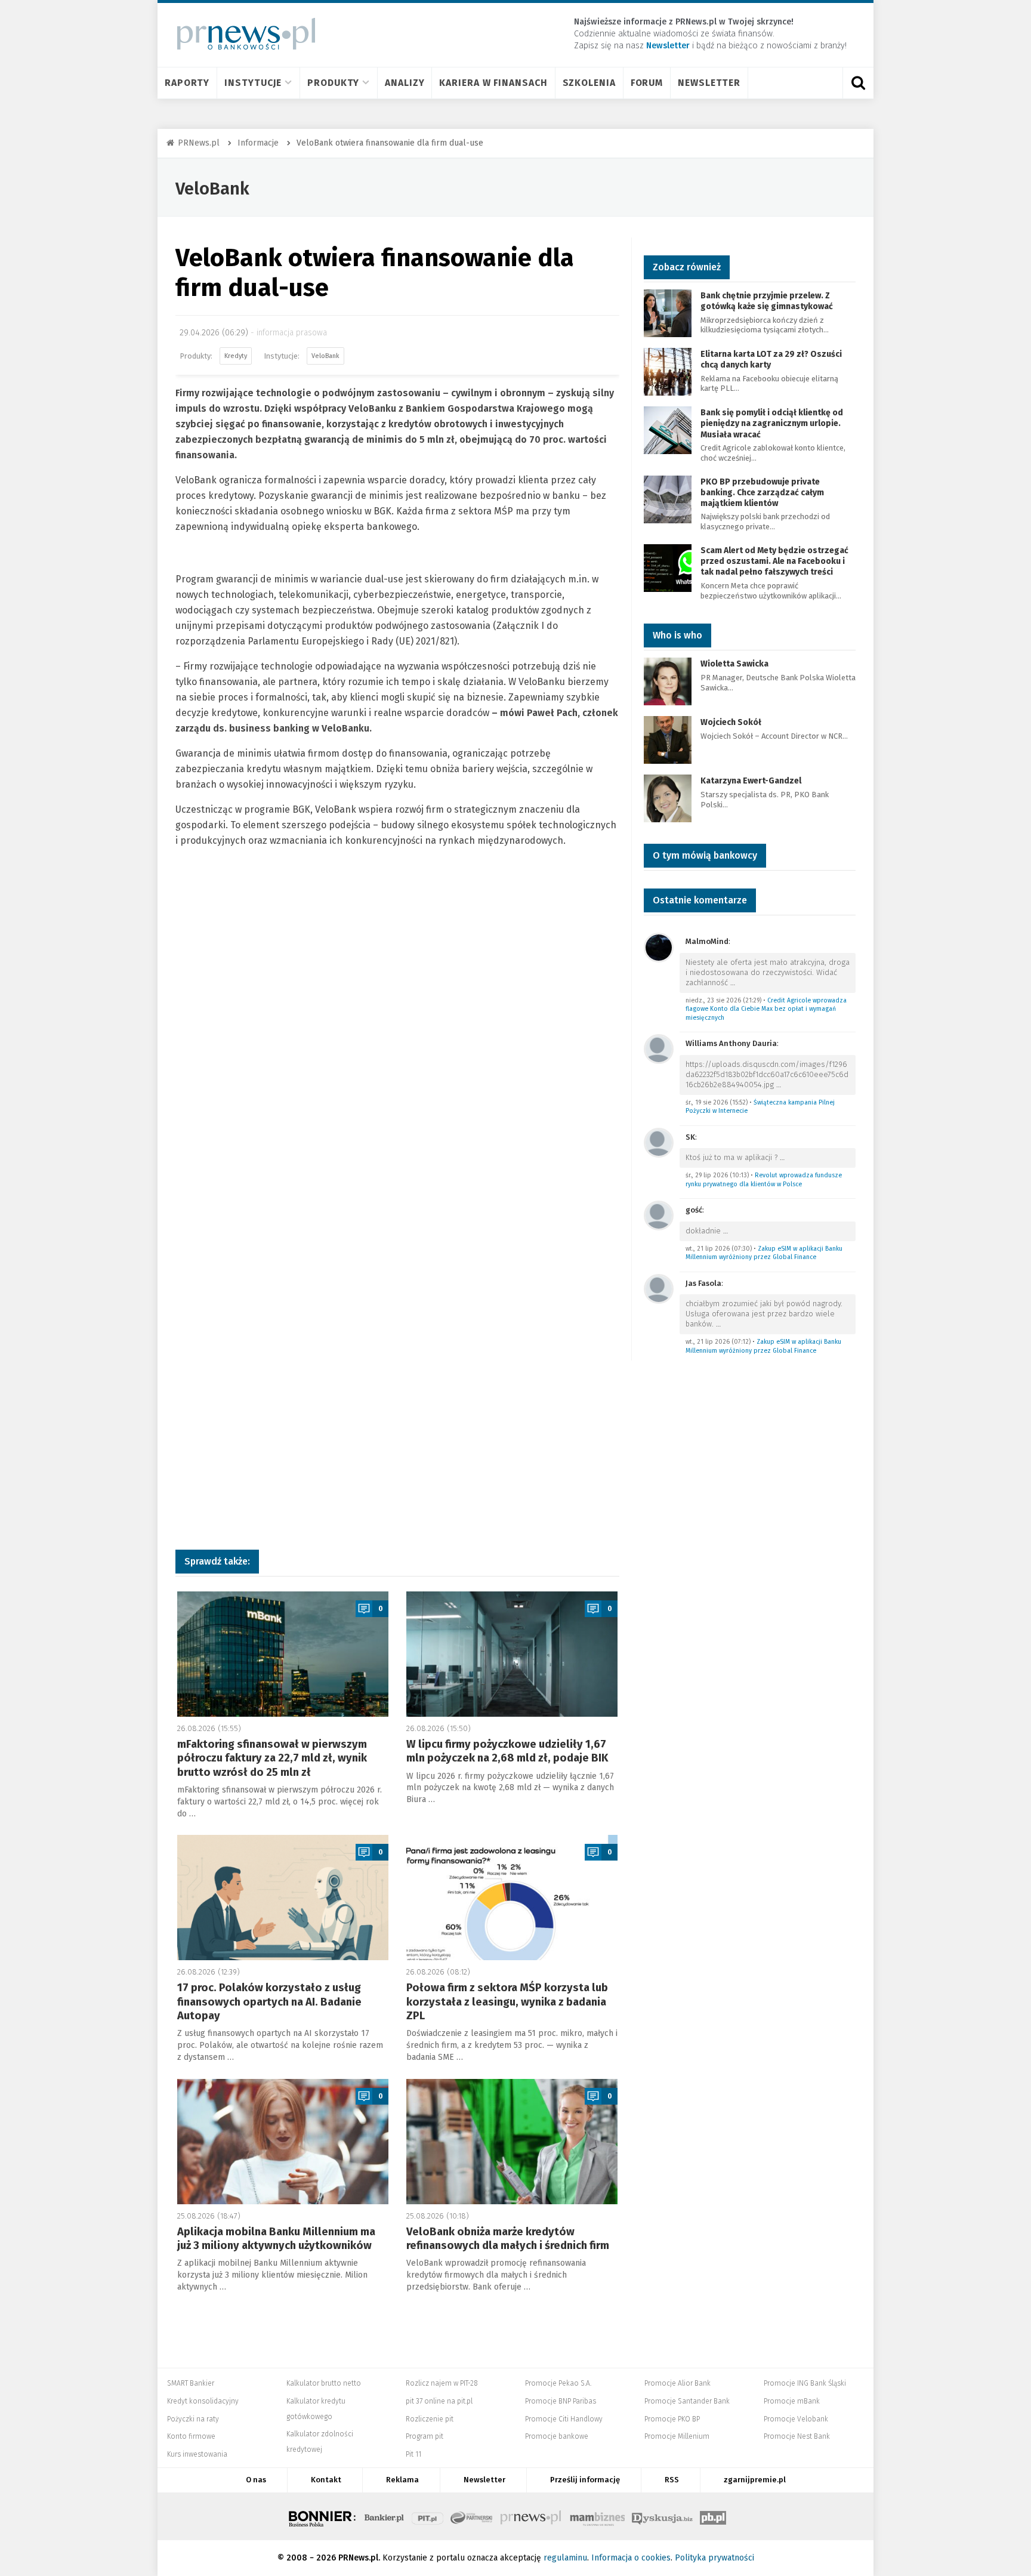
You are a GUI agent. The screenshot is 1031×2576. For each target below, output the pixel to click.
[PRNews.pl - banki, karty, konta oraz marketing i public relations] (241, 34)
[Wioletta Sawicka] (668, 681)
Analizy (405, 83)
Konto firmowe (191, 2436)
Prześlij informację (585, 2480)
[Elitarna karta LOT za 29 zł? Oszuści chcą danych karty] (668, 371)
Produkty (333, 83)
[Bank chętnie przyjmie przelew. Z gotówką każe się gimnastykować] (668, 312)
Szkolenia (589, 83)
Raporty (187, 83)
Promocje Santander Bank (687, 2401)
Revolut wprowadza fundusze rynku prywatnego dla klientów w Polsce (764, 1180)
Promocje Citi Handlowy (564, 2419)
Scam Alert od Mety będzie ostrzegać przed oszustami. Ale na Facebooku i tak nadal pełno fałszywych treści (774, 561)
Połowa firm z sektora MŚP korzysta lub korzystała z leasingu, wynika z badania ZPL (507, 2002)
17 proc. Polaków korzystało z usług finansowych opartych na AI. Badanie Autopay (269, 2002)
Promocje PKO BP (672, 2419)
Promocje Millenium (677, 2436)
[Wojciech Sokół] (668, 740)
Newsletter (709, 83)
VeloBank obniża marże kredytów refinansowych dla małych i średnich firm (508, 2239)
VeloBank (212, 189)
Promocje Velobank (796, 2419)
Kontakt (326, 2480)
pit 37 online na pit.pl (439, 2401)
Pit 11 (413, 2454)
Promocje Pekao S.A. (558, 2383)
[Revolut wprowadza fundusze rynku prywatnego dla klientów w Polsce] (659, 1142)
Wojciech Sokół (731, 722)
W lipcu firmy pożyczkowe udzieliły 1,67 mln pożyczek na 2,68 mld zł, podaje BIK (507, 1751)
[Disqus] (397, 1053)
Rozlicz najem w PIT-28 (442, 2383)
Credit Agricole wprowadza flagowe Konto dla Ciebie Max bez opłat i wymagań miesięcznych (766, 1009)
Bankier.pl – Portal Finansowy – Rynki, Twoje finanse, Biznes (384, 2516)
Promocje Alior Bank (677, 2383)
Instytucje (253, 83)
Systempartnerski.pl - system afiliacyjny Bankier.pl (472, 2516)
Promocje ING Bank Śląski (805, 2383)
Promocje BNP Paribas (561, 2401)
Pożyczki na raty (193, 2419)
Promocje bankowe (557, 2436)
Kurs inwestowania (197, 2454)
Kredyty (236, 356)
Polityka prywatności (714, 2558)
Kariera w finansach (493, 83)
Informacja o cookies (631, 2558)
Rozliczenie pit (430, 2419)
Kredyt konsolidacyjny (203, 2401)
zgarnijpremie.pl (755, 2480)
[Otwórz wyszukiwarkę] (858, 83)
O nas (256, 2480)
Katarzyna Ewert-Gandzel (751, 781)
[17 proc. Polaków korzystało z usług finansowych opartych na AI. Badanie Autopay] (283, 1898)
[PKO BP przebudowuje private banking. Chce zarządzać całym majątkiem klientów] (668, 499)
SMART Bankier (191, 2383)
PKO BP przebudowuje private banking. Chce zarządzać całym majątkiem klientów (762, 493)
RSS (672, 2480)
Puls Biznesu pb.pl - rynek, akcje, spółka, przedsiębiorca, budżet (713, 2516)
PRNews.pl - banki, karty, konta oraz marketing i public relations (532, 2516)
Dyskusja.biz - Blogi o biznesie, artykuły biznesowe (662, 2516)
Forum (647, 83)
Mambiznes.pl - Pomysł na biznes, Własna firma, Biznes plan (597, 2516)
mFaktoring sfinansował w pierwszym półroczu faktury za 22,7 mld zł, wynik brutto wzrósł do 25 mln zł (272, 1758)
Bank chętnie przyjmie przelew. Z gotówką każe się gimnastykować (767, 301)
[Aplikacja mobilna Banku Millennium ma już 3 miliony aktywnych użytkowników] (283, 2142)
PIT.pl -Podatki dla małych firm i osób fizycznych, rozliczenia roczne (427, 2516)
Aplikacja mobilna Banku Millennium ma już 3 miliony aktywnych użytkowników (276, 2239)
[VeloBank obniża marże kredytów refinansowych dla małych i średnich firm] (512, 2142)
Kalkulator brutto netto (324, 2383)
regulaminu (565, 2558)
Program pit (425, 2436)
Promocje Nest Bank (797, 2436)
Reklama (402, 2480)
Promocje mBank (792, 2401)
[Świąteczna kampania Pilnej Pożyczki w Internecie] (659, 1049)
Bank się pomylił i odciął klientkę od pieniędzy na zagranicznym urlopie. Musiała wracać (772, 423)
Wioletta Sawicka (734, 664)
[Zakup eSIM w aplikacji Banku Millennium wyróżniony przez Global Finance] (659, 1215)
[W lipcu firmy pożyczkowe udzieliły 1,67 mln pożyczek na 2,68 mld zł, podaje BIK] (512, 1654)
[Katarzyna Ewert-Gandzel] (668, 798)
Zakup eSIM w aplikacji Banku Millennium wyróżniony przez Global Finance (764, 1253)
